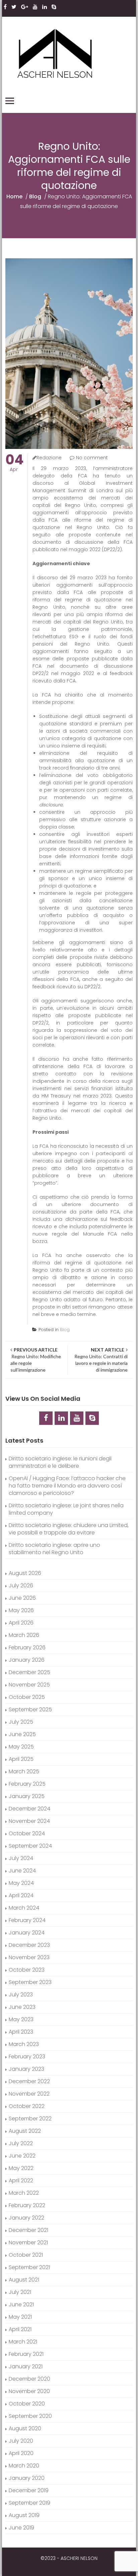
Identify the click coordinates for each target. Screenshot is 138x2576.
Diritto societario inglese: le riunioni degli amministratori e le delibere (60, 1462)
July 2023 (21, 1995)
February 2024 (27, 1920)
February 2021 (26, 2354)
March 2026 (24, 1635)
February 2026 (27, 1647)
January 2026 (27, 1660)
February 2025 (27, 1784)
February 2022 (27, 2205)
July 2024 (21, 1858)
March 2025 (24, 1771)
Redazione (49, 458)
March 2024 (24, 1908)
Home (14, 196)
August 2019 (24, 2515)
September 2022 (30, 2119)
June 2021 (21, 2304)
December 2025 (29, 1672)
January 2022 (26, 2218)
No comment (92, 458)
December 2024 (29, 1809)
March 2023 (24, 2044)
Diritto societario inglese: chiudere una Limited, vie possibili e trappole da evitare (69, 1529)
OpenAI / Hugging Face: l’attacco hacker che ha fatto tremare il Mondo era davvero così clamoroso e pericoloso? (67, 1486)
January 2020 (27, 2478)
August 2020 (25, 2428)
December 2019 (29, 2490)
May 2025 (21, 1747)
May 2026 (21, 1610)
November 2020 (29, 2391)
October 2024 (27, 1833)
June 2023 (22, 2007)
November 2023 (29, 1957)
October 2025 (27, 1697)
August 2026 (25, 1573)
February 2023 (27, 2057)
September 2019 (29, 2503)
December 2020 (29, 2379)
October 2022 (27, 2106)
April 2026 (21, 1623)
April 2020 (21, 2453)
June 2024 (22, 1871)
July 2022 (21, 2143)
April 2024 (21, 1895)
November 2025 (29, 1685)
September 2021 (29, 2267)
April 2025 (21, 1759)
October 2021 (26, 2255)
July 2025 (21, 1722)
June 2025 (22, 1734)
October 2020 (27, 2404)
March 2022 (24, 2193)
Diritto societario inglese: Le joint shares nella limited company (66, 1509)
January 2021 (26, 2366)
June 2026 (22, 1598)
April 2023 (21, 2032)
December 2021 (28, 2230)
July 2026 (21, 1586)
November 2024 (29, 1821)
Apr (14, 463)
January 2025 (27, 1796)
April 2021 (20, 2329)
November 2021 (28, 2242)
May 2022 (21, 2168)
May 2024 (21, 1883)
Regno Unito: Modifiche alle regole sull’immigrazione (36, 1360)
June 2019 (21, 2528)
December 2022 (29, 2081)
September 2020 (30, 2416)
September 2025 (30, 1709)
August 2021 (24, 2280)
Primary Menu (10, 101)
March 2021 (23, 2342)
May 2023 (21, 2019)
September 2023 (30, 1982)
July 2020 (21, 2441)
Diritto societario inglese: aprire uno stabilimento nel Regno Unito (54, 1549)
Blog (35, 196)
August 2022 (25, 2131)
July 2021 (20, 2292)
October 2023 (27, 1970)
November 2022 (29, 2094)
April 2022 (21, 2181)
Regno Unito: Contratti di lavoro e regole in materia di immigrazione (100, 1360)
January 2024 (27, 1933)
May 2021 (20, 2317)
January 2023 (26, 2069)
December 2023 (29, 1945)
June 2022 (22, 2156)
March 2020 (24, 2466)
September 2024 (30, 1846)
